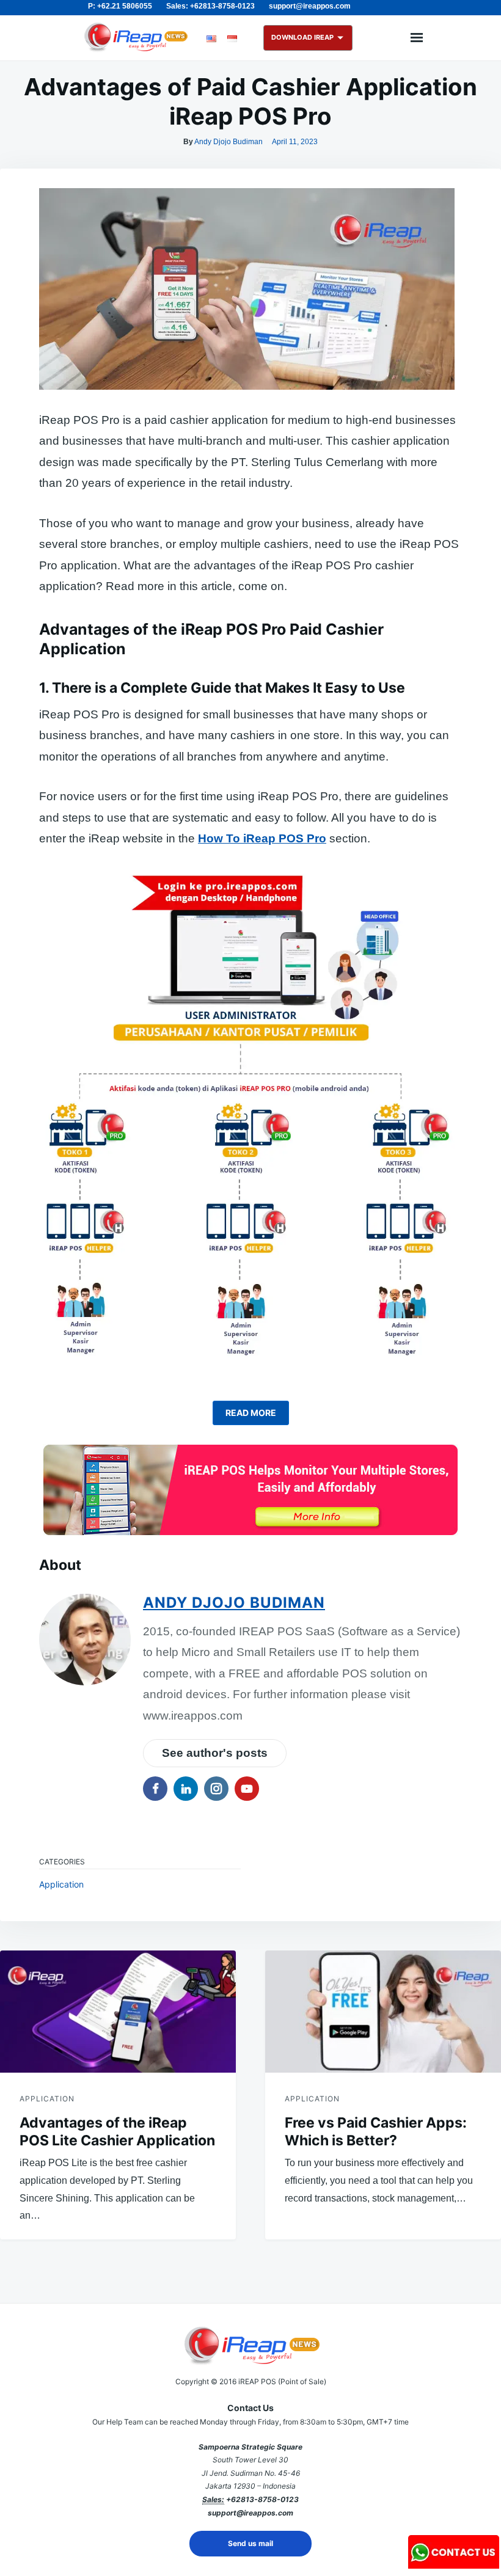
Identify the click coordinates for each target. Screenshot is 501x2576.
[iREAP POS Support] (454, 2565)
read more (251, 1413)
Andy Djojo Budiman (229, 142)
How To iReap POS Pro (262, 838)
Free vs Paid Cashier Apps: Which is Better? (376, 2132)
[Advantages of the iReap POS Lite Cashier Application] (118, 2012)
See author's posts (215, 1753)
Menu (417, 38)
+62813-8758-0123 (262, 2499)
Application (61, 1884)
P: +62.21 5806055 (120, 6)
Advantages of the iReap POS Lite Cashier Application (117, 2132)
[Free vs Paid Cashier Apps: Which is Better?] (383, 2012)
